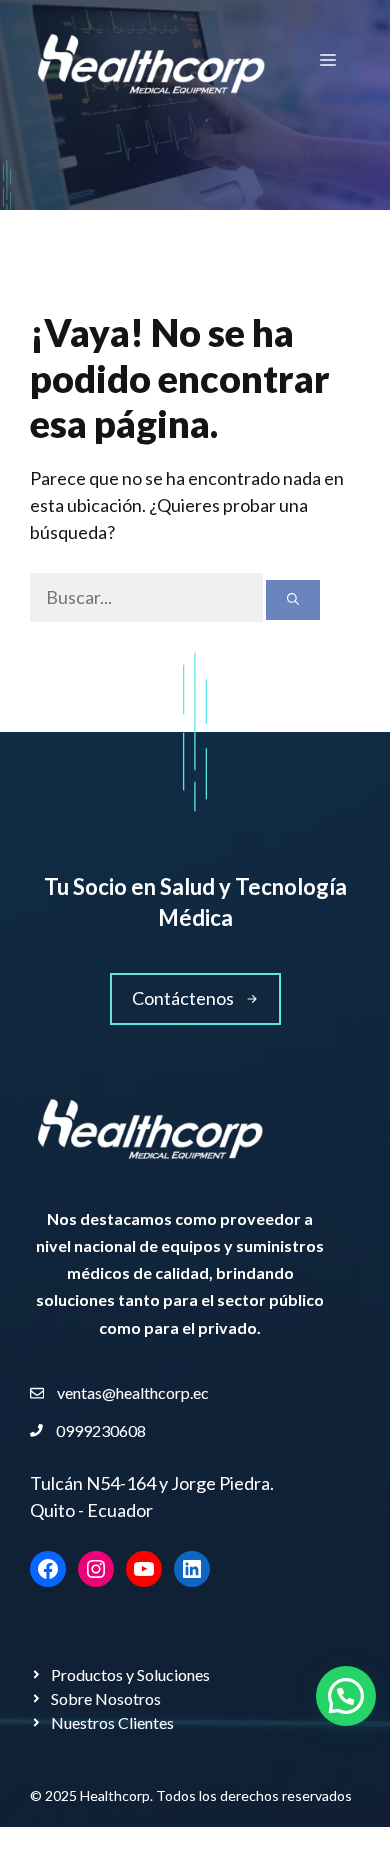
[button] (346, 1696)
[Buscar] (293, 600)
